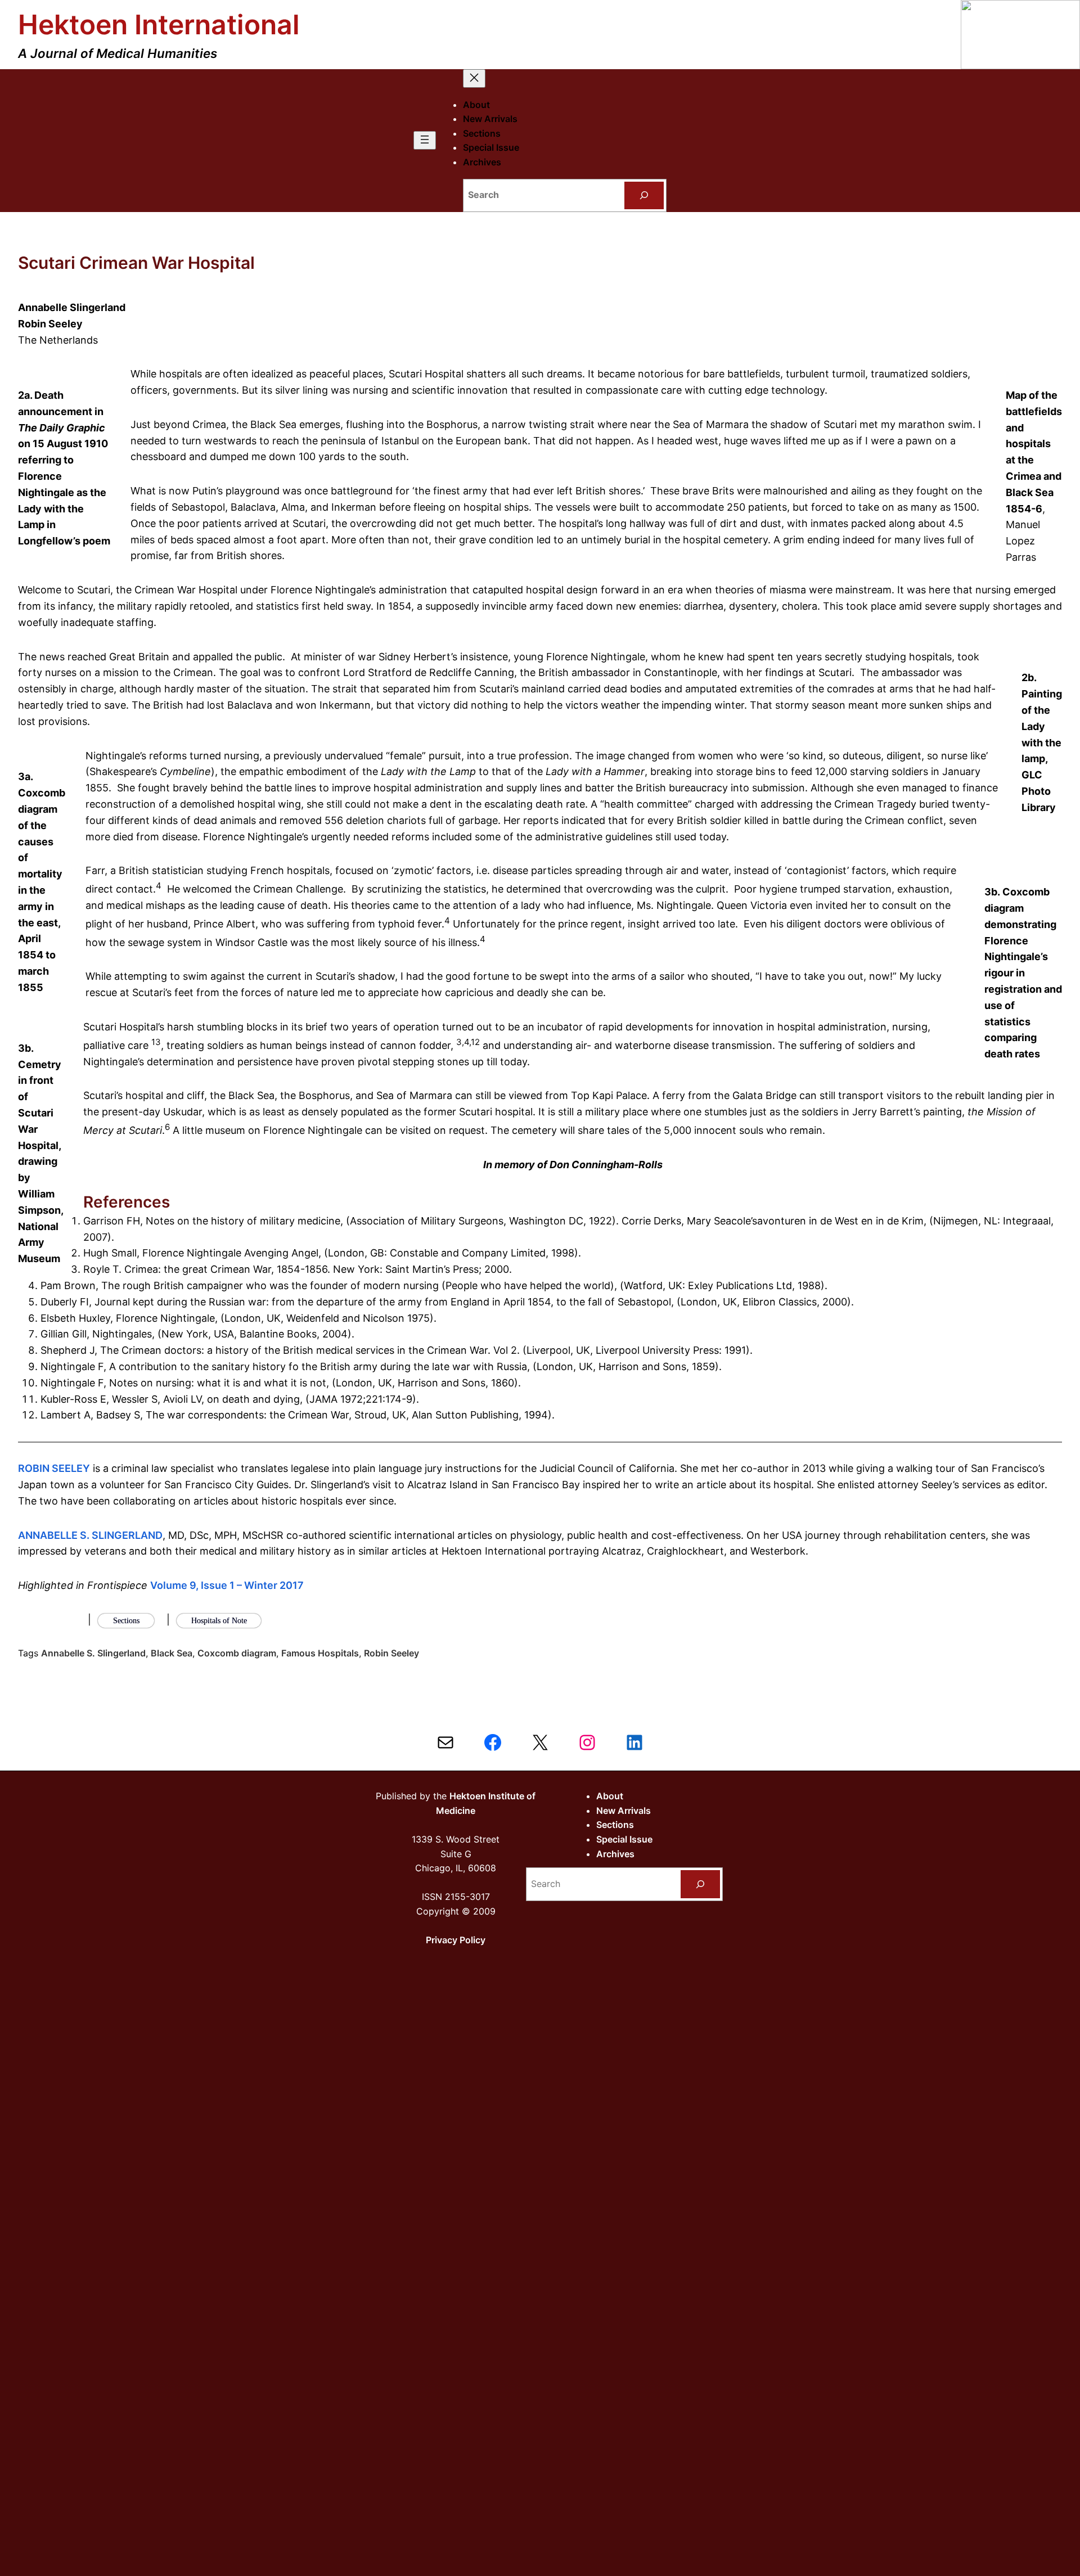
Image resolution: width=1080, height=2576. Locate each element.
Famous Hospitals (320, 1653)
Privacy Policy (456, 1940)
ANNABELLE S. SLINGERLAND (90, 1535)
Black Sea (172, 1653)
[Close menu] (474, 78)
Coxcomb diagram (237, 1653)
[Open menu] (425, 140)
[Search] (644, 195)
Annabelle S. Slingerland (93, 1653)
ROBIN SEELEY (54, 1468)
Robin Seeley (391, 1653)
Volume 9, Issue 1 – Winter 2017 (227, 1585)
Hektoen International (159, 24)
